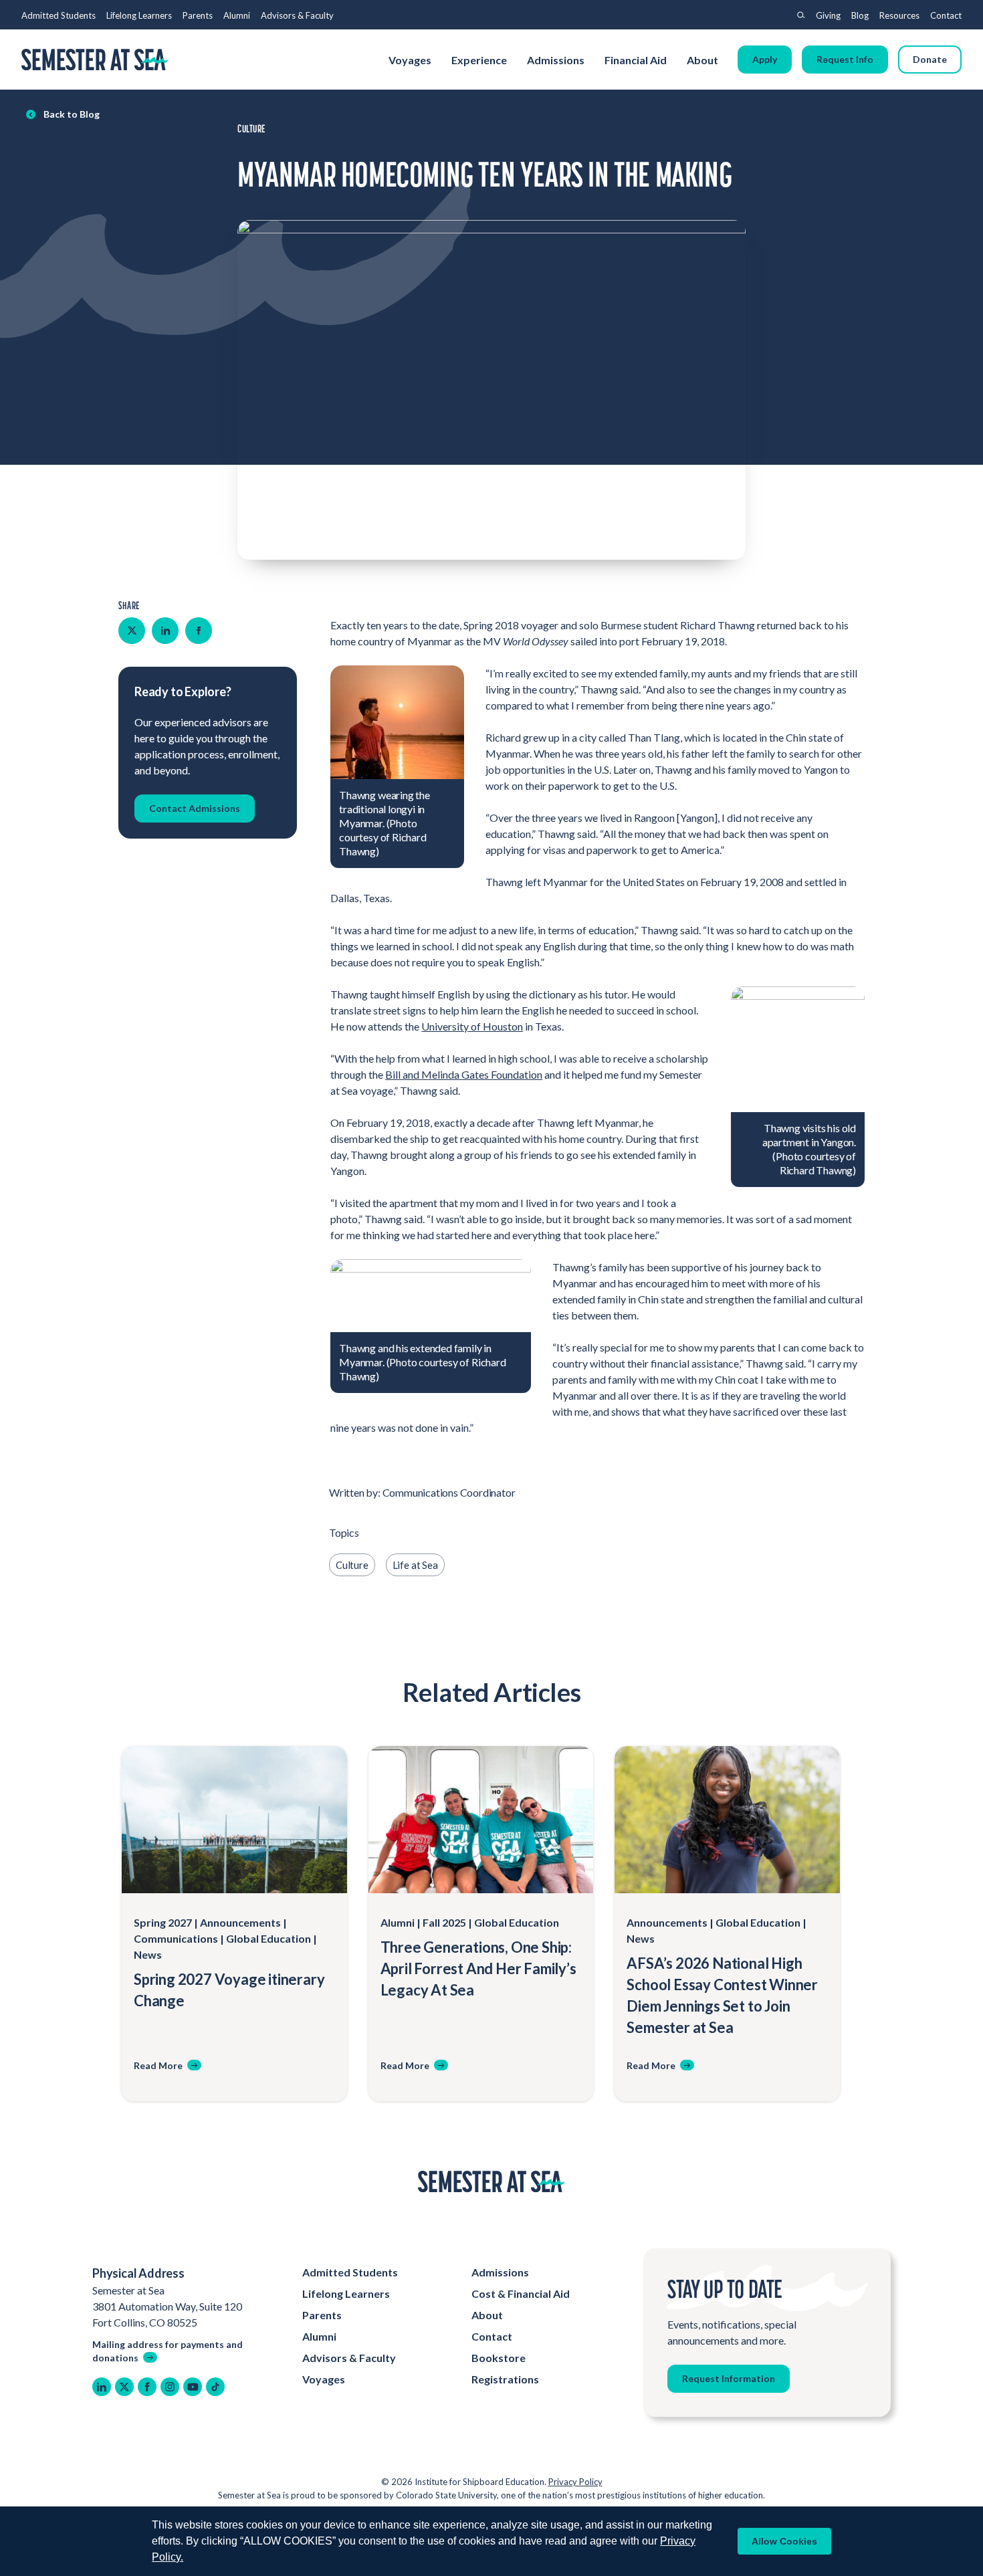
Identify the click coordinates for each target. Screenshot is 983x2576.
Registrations (505, 2379)
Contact (946, 15)
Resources (899, 15)
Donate (930, 59)
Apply (765, 59)
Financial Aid (636, 60)
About (703, 60)
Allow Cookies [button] (784, 2541)
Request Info (845, 59)
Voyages (410, 60)
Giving (828, 15)
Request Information (729, 2378)
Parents (198, 15)
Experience (479, 60)
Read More (158, 2065)
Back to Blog (72, 114)
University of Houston (472, 1026)
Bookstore (499, 2358)
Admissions (556, 60)
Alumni (237, 15)
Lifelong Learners (139, 15)
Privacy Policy (575, 2482)
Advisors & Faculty (297, 15)
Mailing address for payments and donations (168, 2351)
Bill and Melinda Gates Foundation (464, 1074)
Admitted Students (59, 15)
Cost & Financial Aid (521, 2293)
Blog (860, 15)
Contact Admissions (195, 808)
